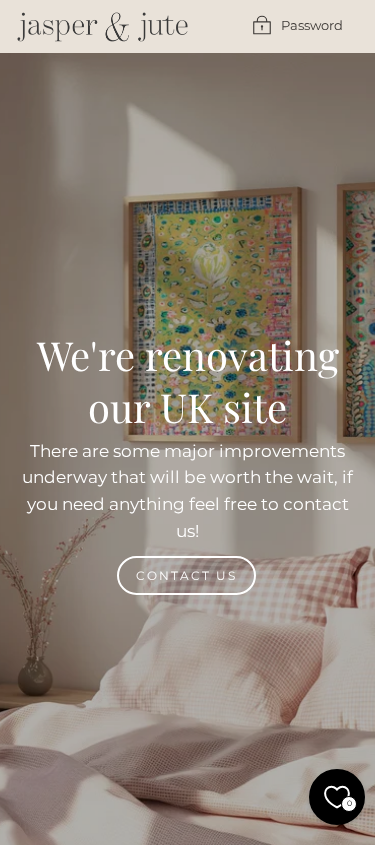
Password (312, 25)
